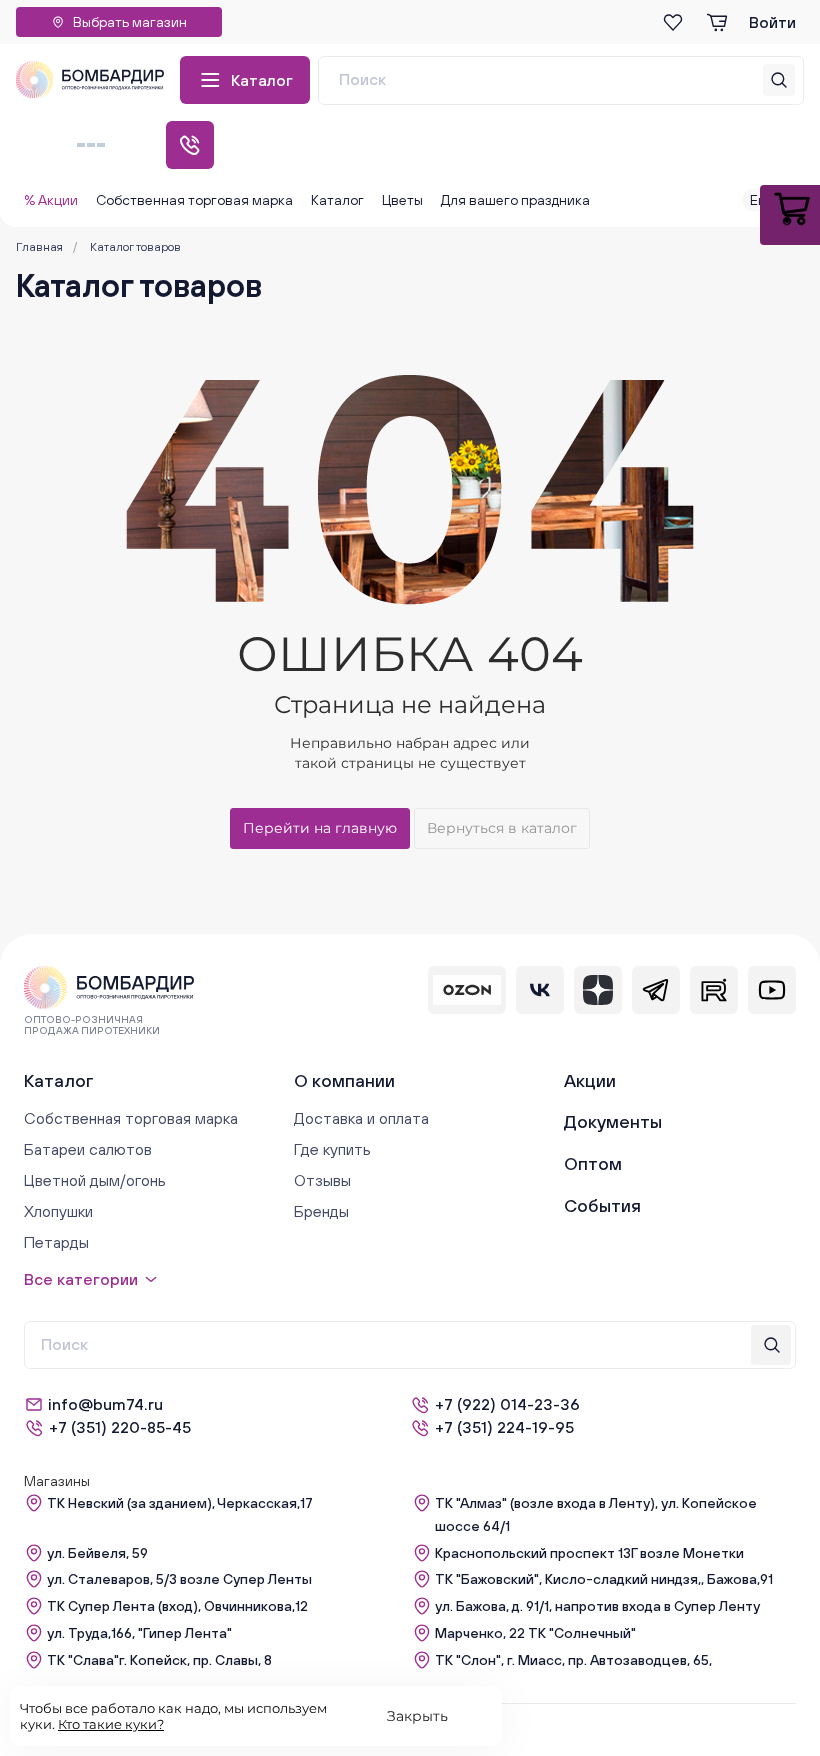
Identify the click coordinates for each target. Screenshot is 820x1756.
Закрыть (417, 1716)
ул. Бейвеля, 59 (97, 1553)
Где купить (332, 1149)
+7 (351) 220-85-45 (120, 1427)
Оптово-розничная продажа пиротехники (92, 1024)
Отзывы (322, 1180)
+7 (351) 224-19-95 (504, 1427)
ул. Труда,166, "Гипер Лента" (139, 1633)
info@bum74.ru (105, 1404)
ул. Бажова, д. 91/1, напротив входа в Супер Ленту (597, 1606)
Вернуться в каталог (502, 828)
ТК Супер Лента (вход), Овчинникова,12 (177, 1606)
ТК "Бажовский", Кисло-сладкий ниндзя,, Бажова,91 (604, 1579)
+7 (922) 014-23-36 (507, 1404)
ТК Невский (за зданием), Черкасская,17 (180, 1503)
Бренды (321, 1211)
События (602, 1205)
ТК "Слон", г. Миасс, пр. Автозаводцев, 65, (573, 1660)
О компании (344, 1080)
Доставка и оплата (361, 1118)
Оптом (593, 1163)
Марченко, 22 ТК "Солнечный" (535, 1633)
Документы (613, 1121)
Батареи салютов (88, 1149)
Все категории (81, 1279)
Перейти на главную (320, 828)
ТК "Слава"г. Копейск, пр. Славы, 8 (159, 1660)
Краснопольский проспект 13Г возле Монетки (589, 1553)
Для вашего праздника (515, 200)
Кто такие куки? (111, 1724)
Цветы (402, 200)
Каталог (262, 80)
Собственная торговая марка (194, 200)
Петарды (56, 1242)
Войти (772, 22)
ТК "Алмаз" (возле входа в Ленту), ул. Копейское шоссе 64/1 (596, 1514)
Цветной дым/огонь (95, 1180)
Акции (590, 1080)
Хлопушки (58, 1211)
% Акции (51, 200)
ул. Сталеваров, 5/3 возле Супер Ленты (179, 1579)
